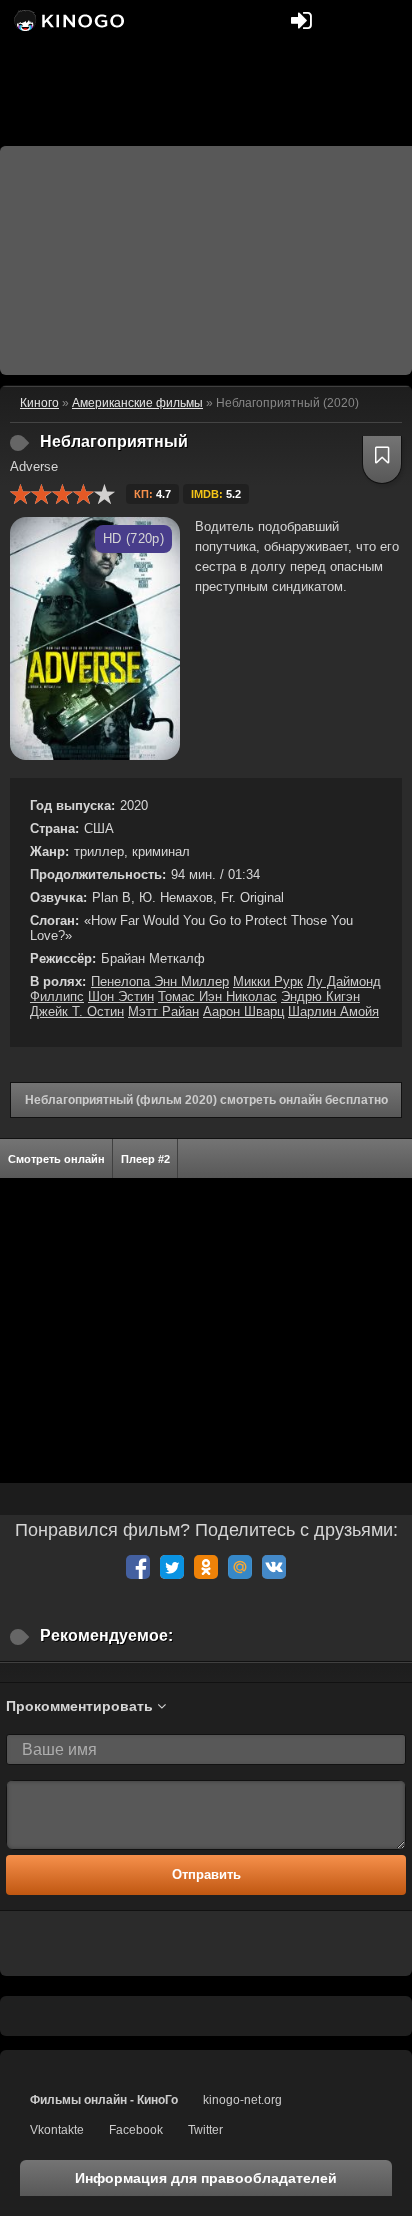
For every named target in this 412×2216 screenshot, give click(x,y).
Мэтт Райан (163, 1011)
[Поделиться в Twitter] (172, 1567)
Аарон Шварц (243, 1011)
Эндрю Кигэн (320, 996)
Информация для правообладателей (206, 2178)
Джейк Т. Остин (77, 1011)
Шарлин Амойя (333, 1011)
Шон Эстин (121, 996)
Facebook (136, 2130)
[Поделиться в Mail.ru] (240, 1567)
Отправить (206, 1874)
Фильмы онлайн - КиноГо (104, 2100)
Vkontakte (57, 2130)
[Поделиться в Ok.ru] (206, 1567)
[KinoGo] (67, 20)
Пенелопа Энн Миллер (160, 981)
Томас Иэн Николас (217, 996)
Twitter (205, 2130)
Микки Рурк (268, 981)
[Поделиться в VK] (274, 1567)
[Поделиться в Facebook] (138, 1567)
